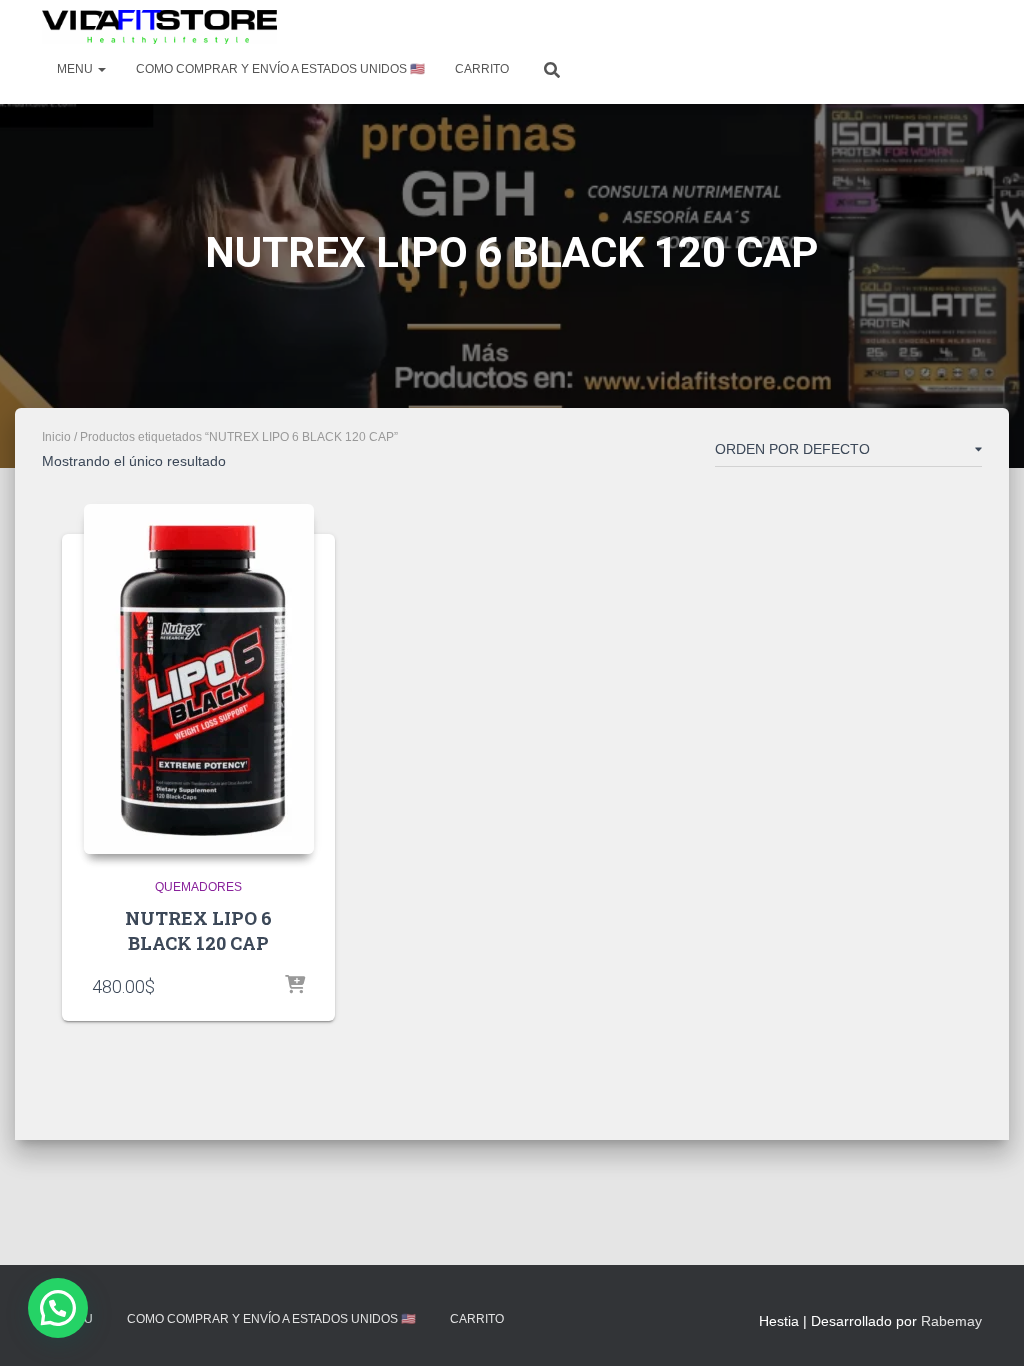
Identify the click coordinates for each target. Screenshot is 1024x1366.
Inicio (56, 437)
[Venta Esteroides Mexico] (159, 27)
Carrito (482, 69)
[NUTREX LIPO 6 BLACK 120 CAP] (199, 679)
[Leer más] (295, 986)
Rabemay (951, 1321)
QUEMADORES (198, 887)
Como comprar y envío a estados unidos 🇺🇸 (280, 69)
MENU (76, 69)
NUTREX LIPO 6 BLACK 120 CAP (198, 930)
